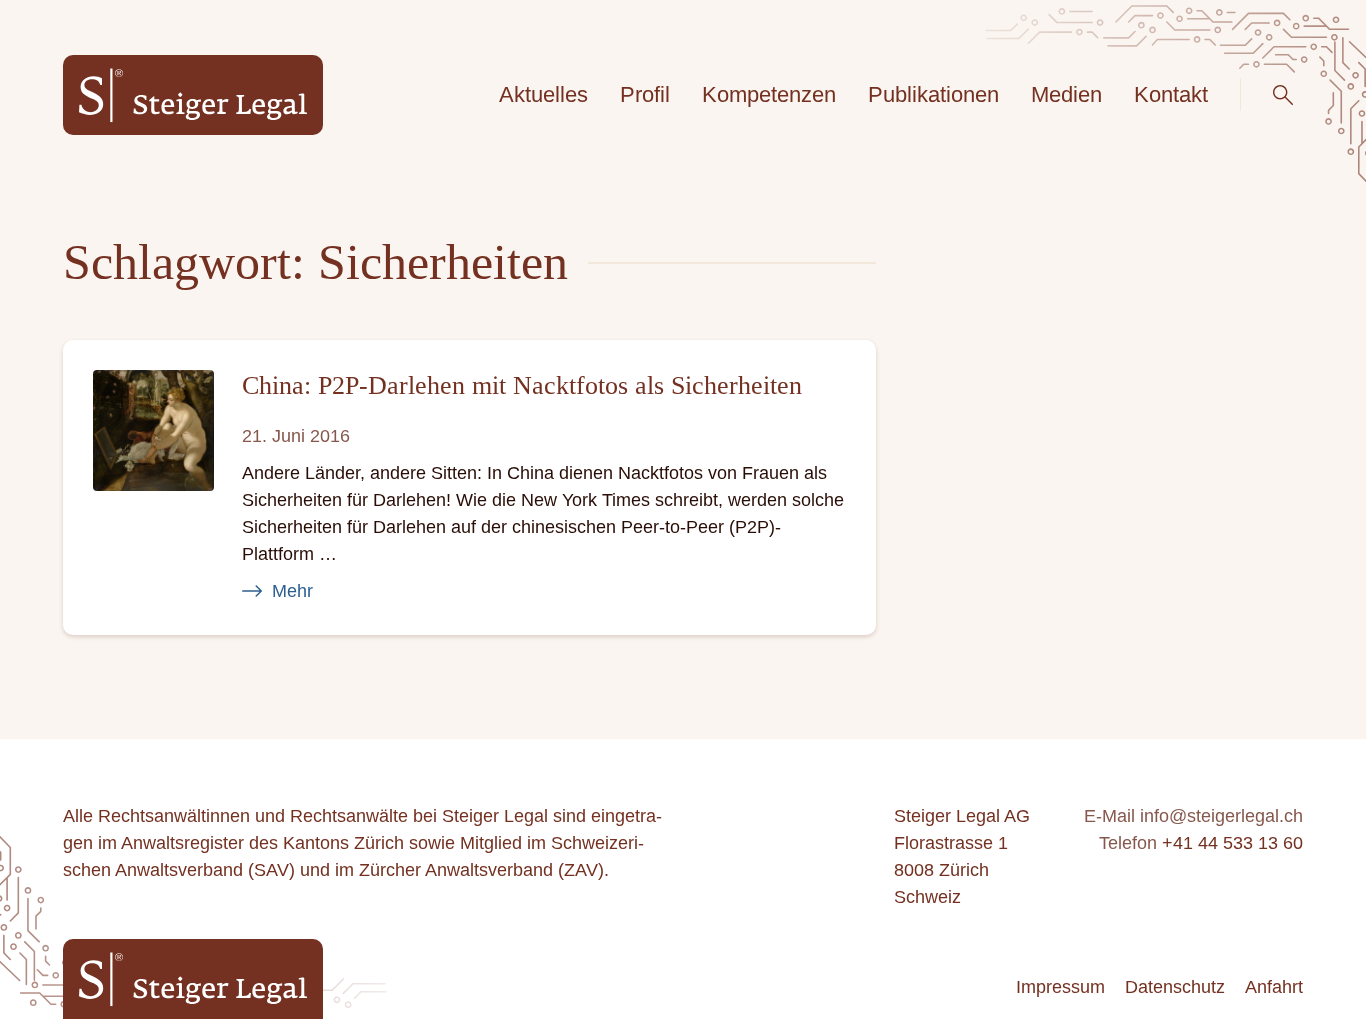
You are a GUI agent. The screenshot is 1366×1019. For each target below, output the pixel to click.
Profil (645, 94)
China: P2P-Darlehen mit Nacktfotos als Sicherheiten (522, 385)
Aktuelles (543, 94)
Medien (1066, 94)
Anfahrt (1274, 987)
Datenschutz (1175, 987)
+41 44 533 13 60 (1232, 843)
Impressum (1060, 987)
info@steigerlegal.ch (1221, 816)
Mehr (292, 591)
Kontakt (1171, 94)
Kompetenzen (769, 94)
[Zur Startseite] (193, 95)
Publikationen (933, 94)
